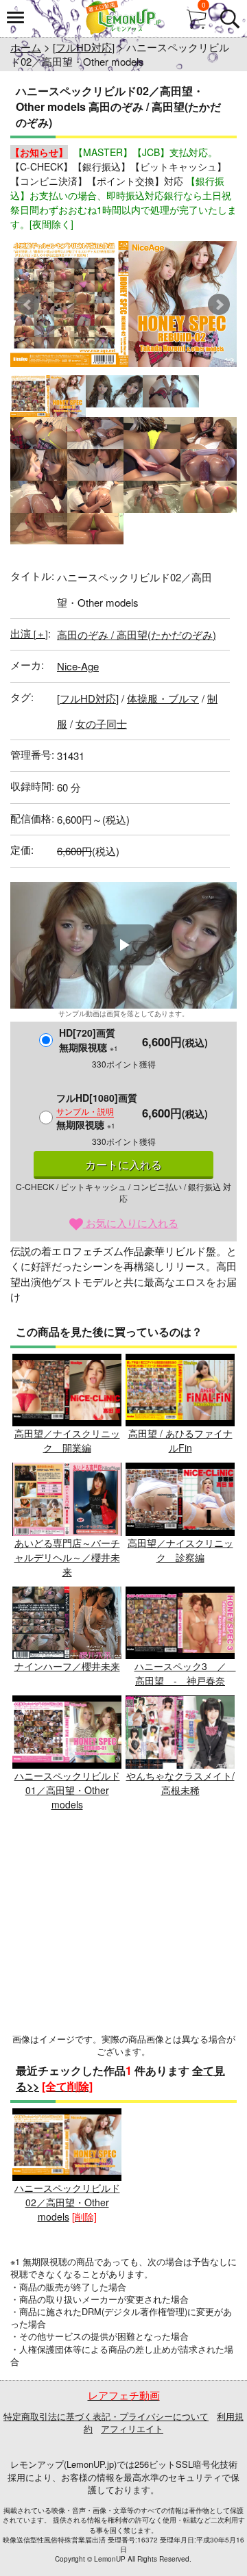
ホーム (26, 47)
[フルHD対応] (84, 47)
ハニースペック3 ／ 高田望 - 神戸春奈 (185, 1673)
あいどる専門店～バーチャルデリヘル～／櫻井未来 (67, 1557)
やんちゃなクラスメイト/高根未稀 (180, 1783)
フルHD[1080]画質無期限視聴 (97, 1111)
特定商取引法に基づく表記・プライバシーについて (106, 2416)
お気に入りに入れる (131, 1223)
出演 (29, 633)
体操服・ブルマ (163, 698)
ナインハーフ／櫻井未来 (67, 1666)
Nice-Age (78, 666)
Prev (28, 305)
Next (219, 305)
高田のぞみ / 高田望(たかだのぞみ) (137, 634)
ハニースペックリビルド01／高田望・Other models (67, 1790)
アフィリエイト (132, 2428)
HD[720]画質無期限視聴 (89, 1040)
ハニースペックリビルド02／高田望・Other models (67, 2202)
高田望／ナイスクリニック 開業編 (67, 1440)
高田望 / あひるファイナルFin (180, 1440)
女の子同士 (101, 723)
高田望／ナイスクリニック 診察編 (180, 1550)
